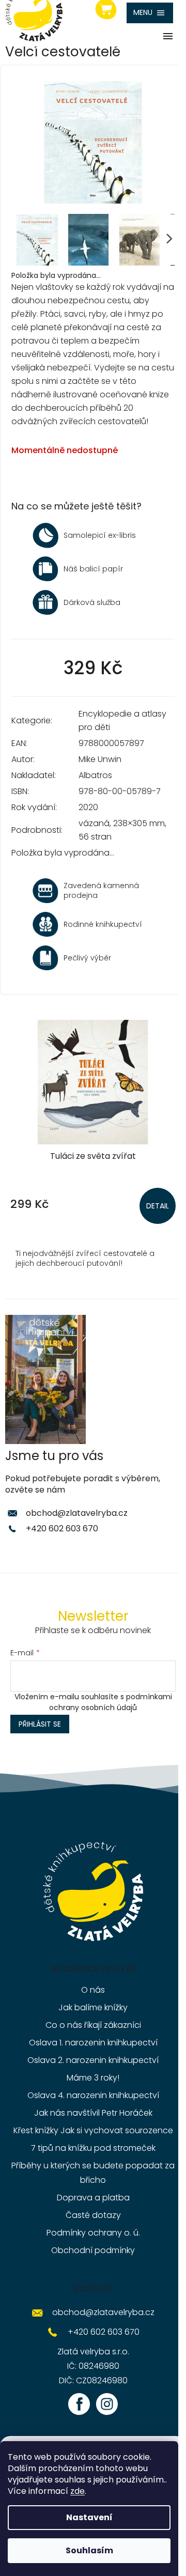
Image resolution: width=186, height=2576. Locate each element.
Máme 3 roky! (93, 2078)
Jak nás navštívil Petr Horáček (93, 2113)
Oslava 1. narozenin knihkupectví (93, 2043)
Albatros (95, 775)
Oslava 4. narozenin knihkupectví (93, 2095)
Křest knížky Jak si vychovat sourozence (93, 2130)
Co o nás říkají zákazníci (93, 2025)
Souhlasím (89, 2550)
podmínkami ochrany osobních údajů (111, 1702)
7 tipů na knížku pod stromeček (93, 2148)
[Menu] (150, 13)
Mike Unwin (100, 759)
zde (78, 2491)
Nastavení (89, 2517)
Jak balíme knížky (93, 2007)
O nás (93, 1990)
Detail (158, 1206)
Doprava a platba (93, 2198)
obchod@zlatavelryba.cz (77, 1513)
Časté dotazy (93, 2215)
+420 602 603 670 (62, 1528)
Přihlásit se (40, 1724)
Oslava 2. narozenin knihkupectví (93, 2060)
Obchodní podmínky (93, 2250)
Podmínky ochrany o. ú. (93, 2233)
